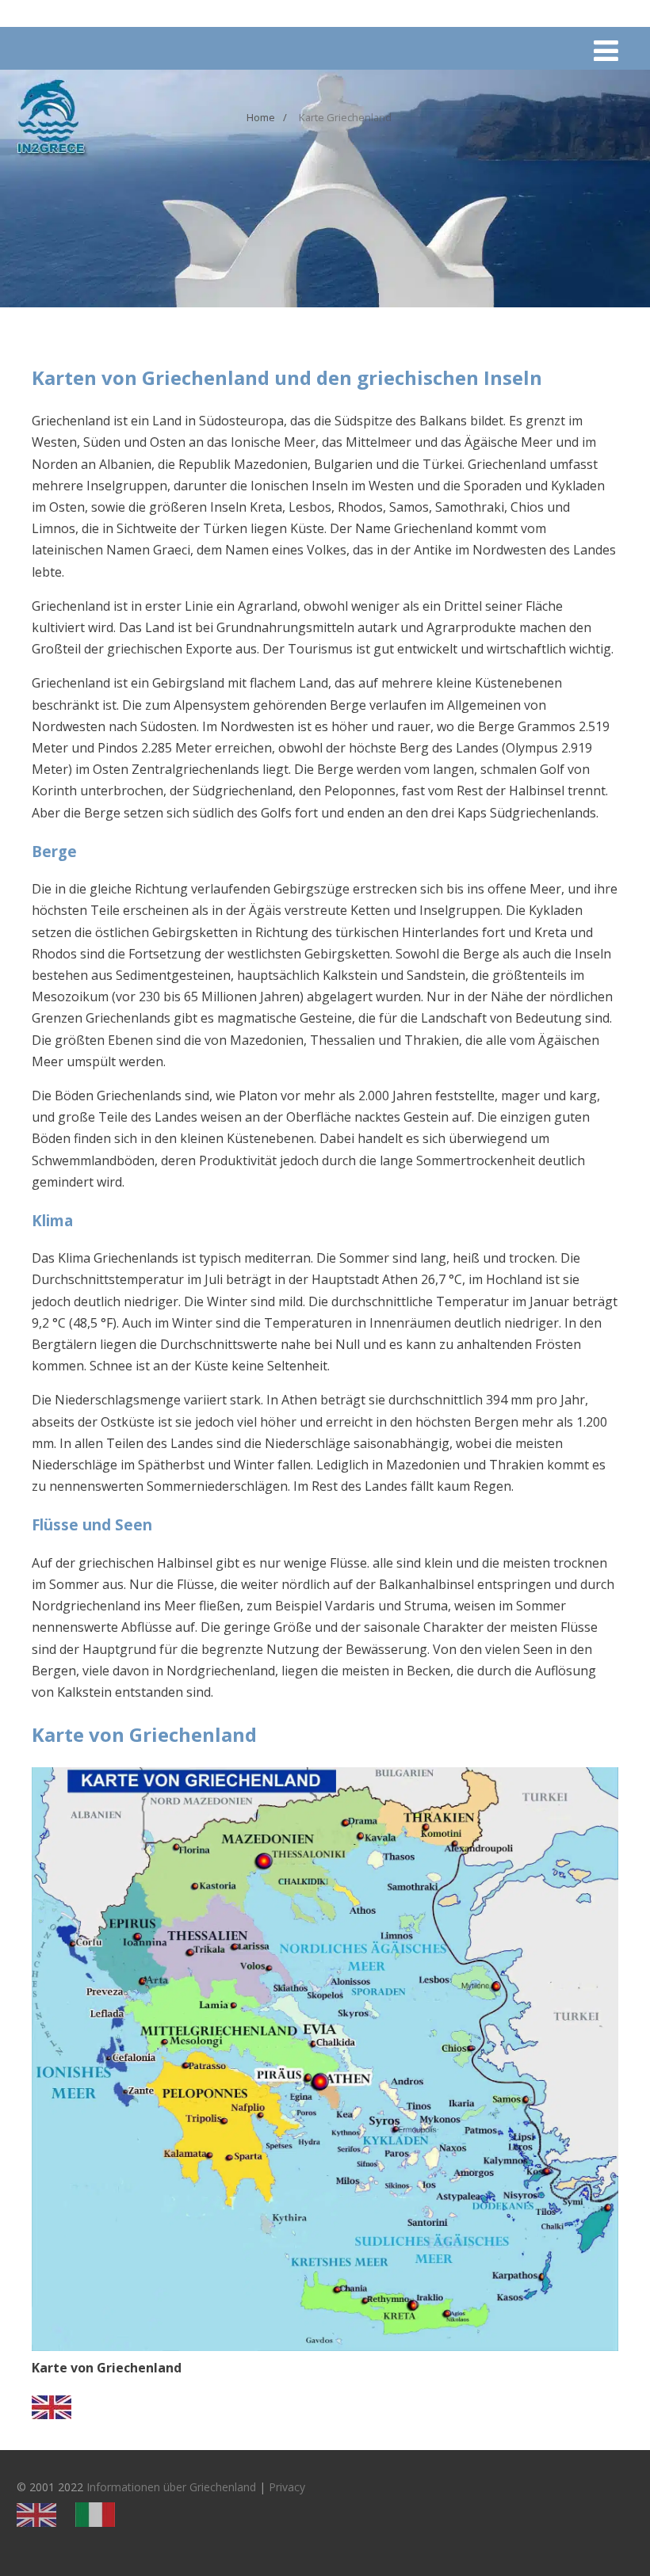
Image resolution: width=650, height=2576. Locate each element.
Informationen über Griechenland (171, 2487)
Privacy (287, 2487)
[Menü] (606, 50)
